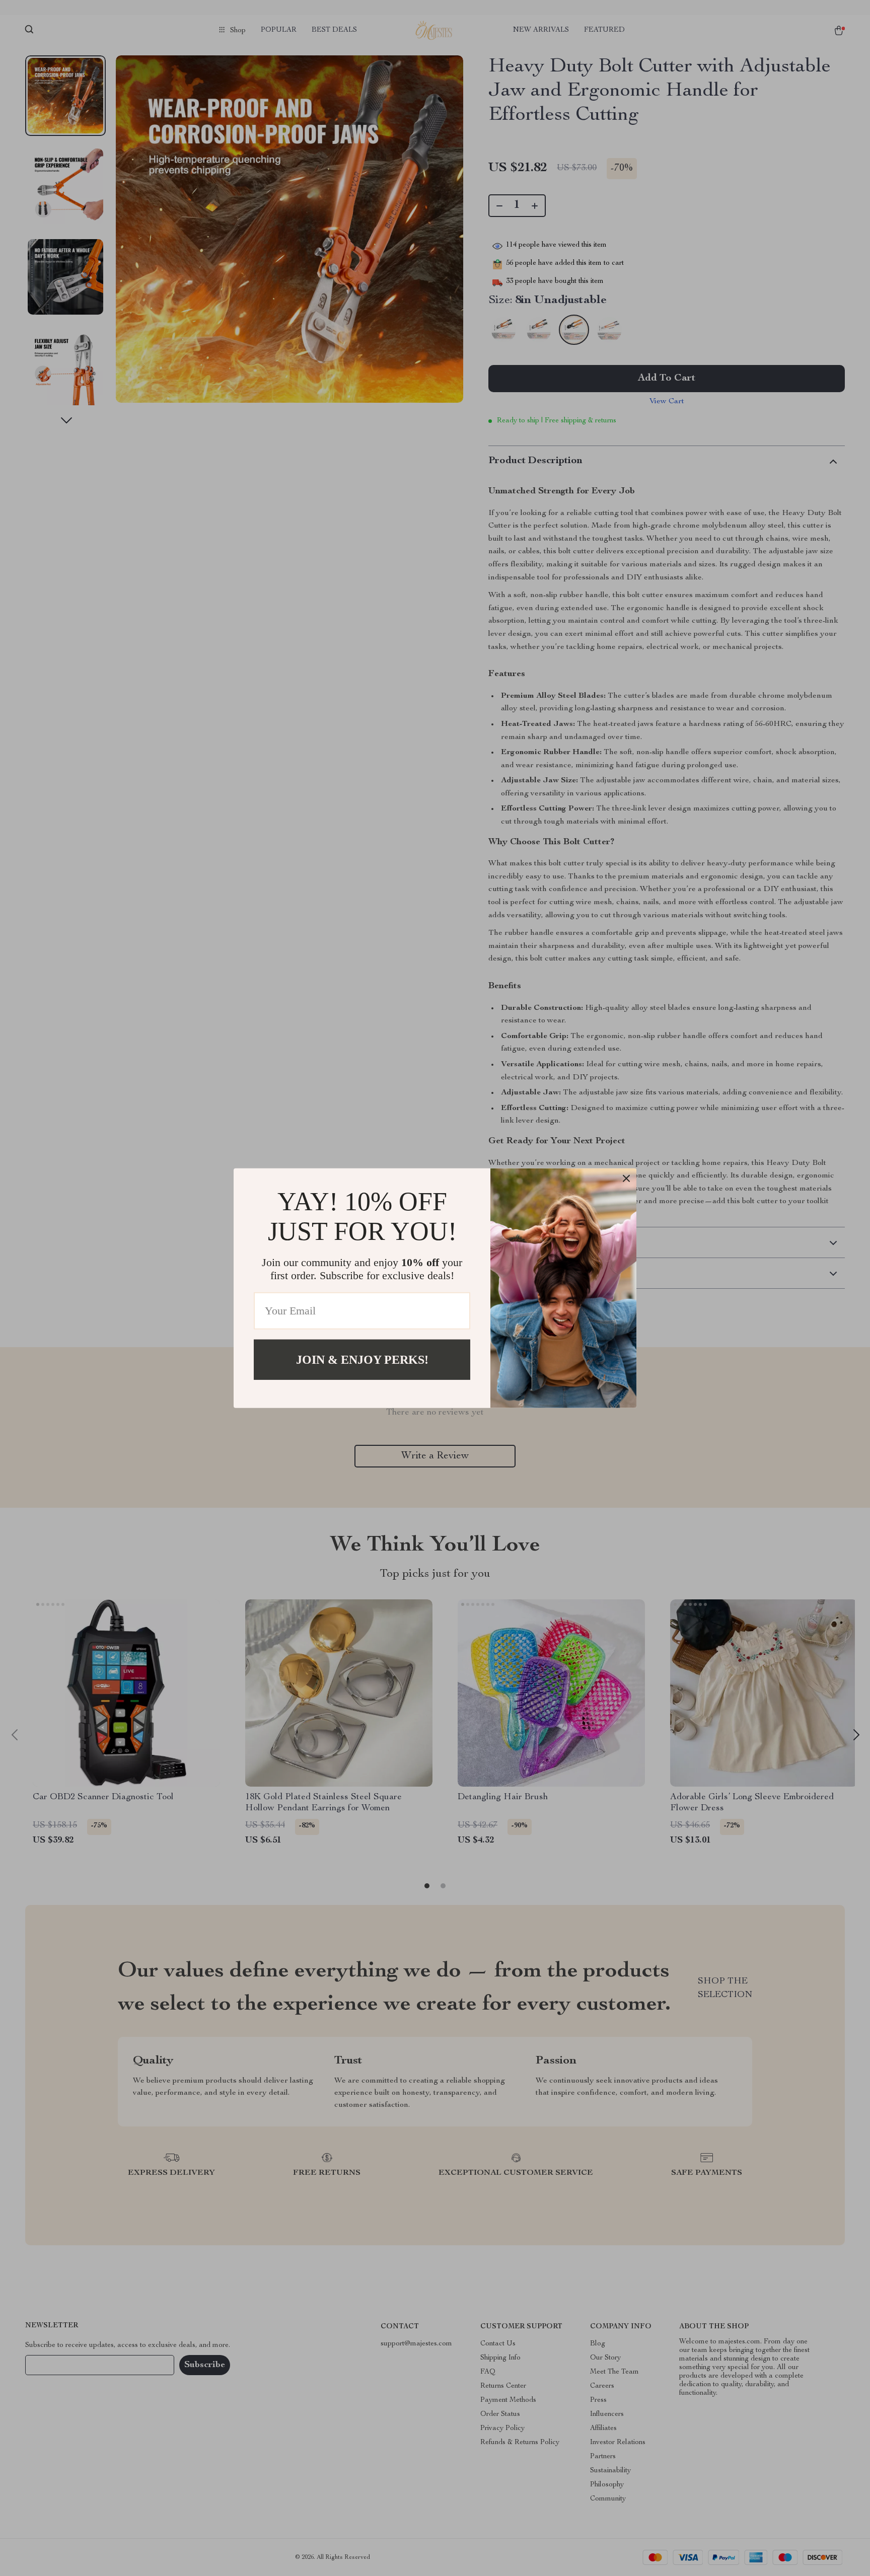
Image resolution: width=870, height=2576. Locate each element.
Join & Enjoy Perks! (362, 1359)
